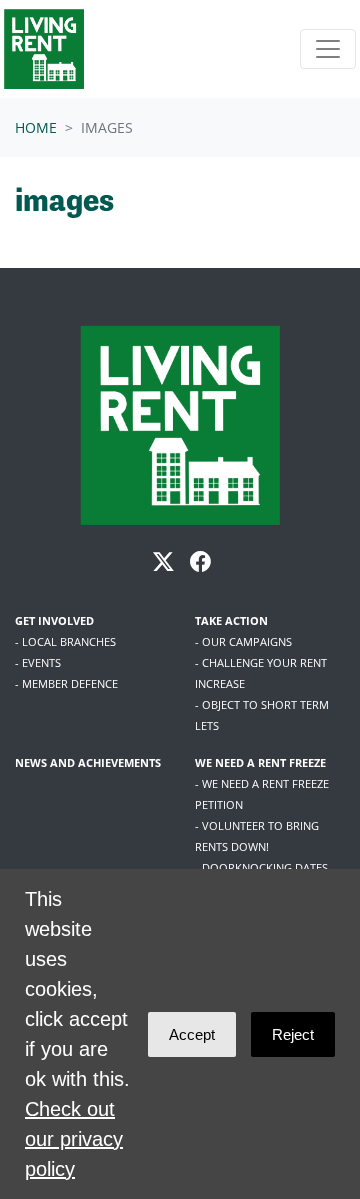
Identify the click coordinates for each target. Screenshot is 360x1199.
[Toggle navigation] (328, 49)
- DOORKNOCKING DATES (261, 867)
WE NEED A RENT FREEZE (260, 762)
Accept (192, 1034)
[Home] (44, 49)
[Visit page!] (165, 563)
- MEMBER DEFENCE (66, 683)
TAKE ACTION (231, 620)
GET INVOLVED (54, 620)
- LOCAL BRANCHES (65, 641)
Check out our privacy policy (74, 1139)
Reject (293, 1034)
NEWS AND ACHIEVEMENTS (88, 762)
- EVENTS (38, 662)
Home (36, 127)
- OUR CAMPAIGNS (243, 641)
